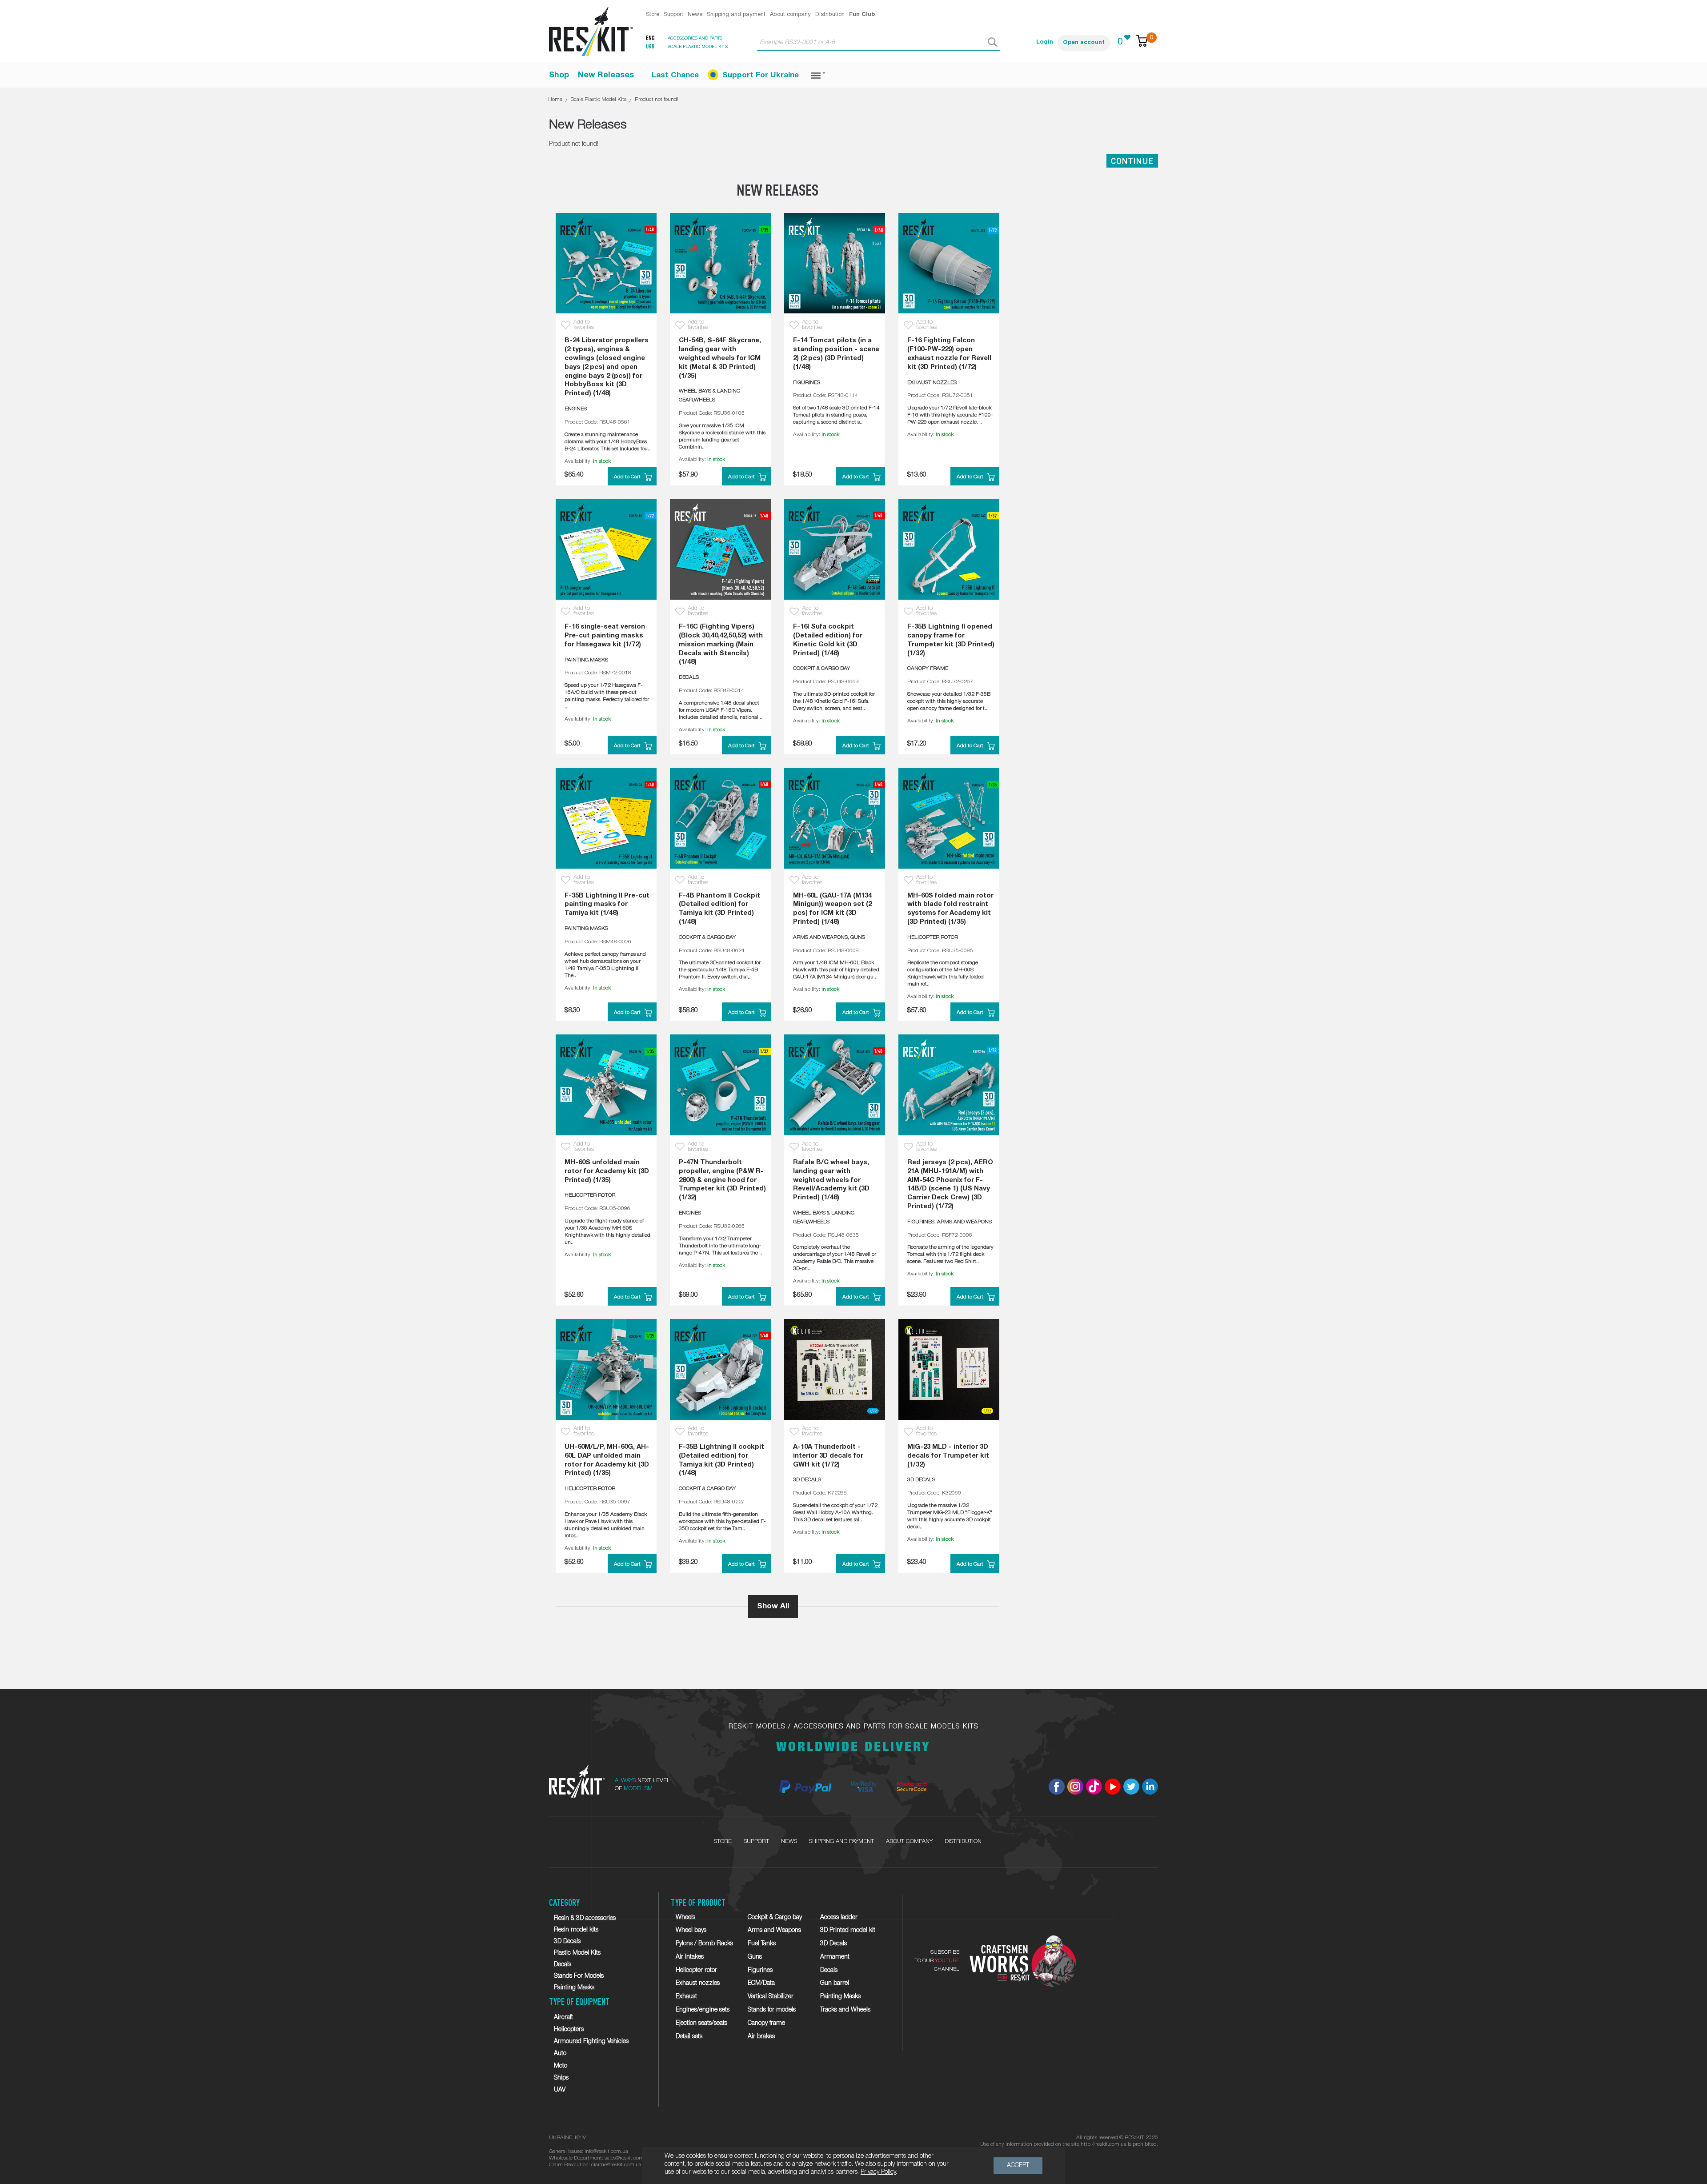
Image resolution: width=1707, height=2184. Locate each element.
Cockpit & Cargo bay (775, 1918)
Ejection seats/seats (701, 2023)
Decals (563, 1965)
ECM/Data (761, 1983)
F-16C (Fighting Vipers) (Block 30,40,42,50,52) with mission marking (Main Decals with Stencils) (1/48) (721, 644)
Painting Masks (574, 1988)
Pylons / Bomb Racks (704, 1944)
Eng (650, 38)
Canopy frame (766, 2023)
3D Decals (567, 1942)
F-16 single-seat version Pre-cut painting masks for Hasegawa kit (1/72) (605, 636)
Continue (1132, 161)
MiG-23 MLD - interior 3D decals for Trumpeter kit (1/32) (948, 1456)
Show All (773, 1606)
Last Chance (675, 75)
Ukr (650, 47)
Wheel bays (691, 1930)
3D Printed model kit (848, 1930)
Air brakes (761, 2037)
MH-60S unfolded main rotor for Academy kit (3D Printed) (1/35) (607, 1171)
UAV (560, 2090)
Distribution (830, 15)
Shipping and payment (736, 15)
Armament (835, 1957)
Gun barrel (835, 1983)
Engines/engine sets (703, 2010)
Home (555, 99)
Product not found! (657, 99)
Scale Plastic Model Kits (599, 99)
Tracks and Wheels (845, 2010)
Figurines (760, 1970)
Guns (755, 1957)
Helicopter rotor (696, 1970)
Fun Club (862, 15)
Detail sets (689, 2037)
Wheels (685, 1918)
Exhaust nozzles (698, 1983)
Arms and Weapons (774, 1930)
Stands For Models (579, 1976)
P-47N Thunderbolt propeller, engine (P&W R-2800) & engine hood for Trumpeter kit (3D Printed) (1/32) (722, 1180)
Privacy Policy (878, 2172)
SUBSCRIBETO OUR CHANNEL (937, 1961)
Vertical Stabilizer (771, 1997)
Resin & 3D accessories (585, 1918)
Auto (560, 2054)
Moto (561, 2066)
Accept (1018, 2166)
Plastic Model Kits (577, 1953)
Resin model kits (576, 1930)
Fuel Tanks (762, 1944)
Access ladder (839, 1918)
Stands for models (772, 2010)
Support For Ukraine (761, 75)
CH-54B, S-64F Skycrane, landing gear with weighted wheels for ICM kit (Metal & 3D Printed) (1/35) (720, 358)
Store (653, 15)
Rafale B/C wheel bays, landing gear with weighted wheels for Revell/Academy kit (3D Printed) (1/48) (831, 1180)
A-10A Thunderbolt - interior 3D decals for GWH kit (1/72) (828, 1456)
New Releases (606, 75)
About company (790, 15)
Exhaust (686, 1997)
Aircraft (563, 2018)
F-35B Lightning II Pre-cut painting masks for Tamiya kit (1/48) (607, 905)
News (695, 15)
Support (673, 15)
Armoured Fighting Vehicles (591, 2042)
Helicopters (569, 2030)
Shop (559, 75)
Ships (561, 2078)
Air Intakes (690, 1957)
